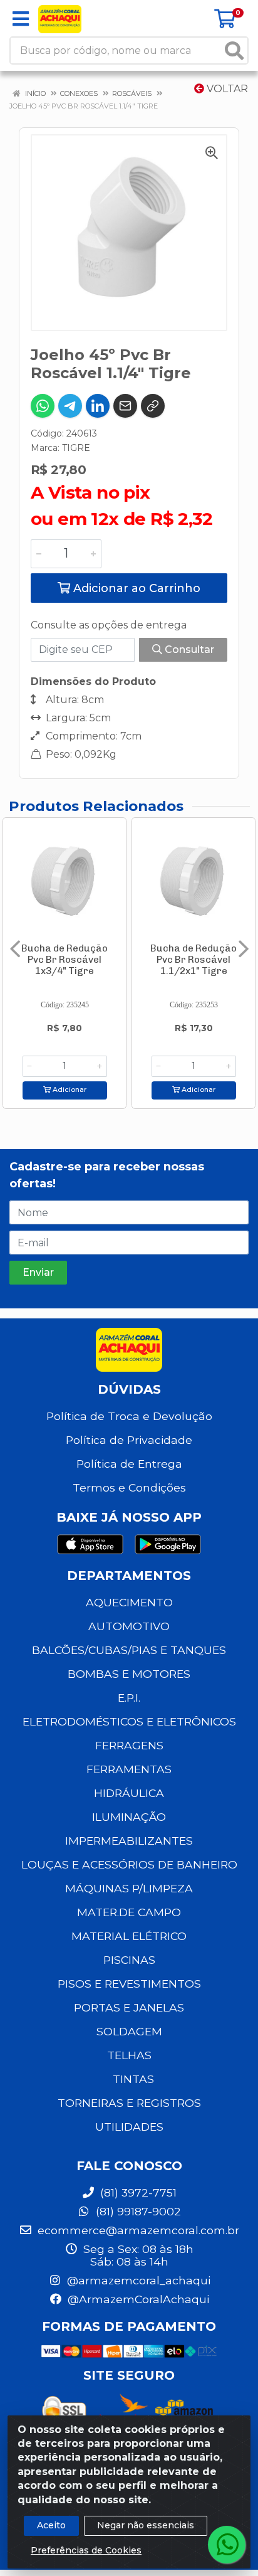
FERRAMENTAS (129, 1769)
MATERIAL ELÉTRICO (129, 1936)
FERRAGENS (129, 1745)
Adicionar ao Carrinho (135, 588)
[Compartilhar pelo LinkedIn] (98, 406)
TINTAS (133, 2079)
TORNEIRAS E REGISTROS (129, 2103)
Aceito (51, 2525)
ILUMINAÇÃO (129, 1817)
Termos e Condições (129, 1487)
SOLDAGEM (129, 2031)
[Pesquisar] (234, 50)
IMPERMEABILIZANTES (129, 1841)
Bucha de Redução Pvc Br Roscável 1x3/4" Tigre (64, 960)
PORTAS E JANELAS (129, 2007)
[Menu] (21, 19)
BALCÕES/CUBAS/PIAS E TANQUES (129, 1650)
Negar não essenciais (146, 2525)
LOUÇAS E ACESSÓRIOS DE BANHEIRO (129, 1864)
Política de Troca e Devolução (129, 1416)
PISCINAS (129, 1960)
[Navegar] (15, 949)
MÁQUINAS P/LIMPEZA (129, 1888)
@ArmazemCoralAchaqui (137, 2299)
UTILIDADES (129, 2127)
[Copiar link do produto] (153, 406)
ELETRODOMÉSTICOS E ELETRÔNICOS (129, 1721)
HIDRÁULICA (129, 1793)
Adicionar (69, 1090)
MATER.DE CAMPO (129, 1912)
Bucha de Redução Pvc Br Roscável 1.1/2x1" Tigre (194, 960)
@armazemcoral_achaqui (137, 2280)
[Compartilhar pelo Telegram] (70, 406)
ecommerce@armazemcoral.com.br (137, 2230)
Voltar (226, 89)
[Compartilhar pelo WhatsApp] (43, 406)
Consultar (188, 649)
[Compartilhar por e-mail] (125, 406)
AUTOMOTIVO (129, 1626)
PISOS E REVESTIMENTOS (129, 1984)
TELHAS (129, 2055)
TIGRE (76, 448)
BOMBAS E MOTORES (129, 1674)
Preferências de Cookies (86, 2550)
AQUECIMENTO (129, 1602)
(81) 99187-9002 (137, 2211)
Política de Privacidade (129, 1440)
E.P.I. (129, 1698)
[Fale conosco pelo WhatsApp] (227, 2545)
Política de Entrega (129, 1464)
